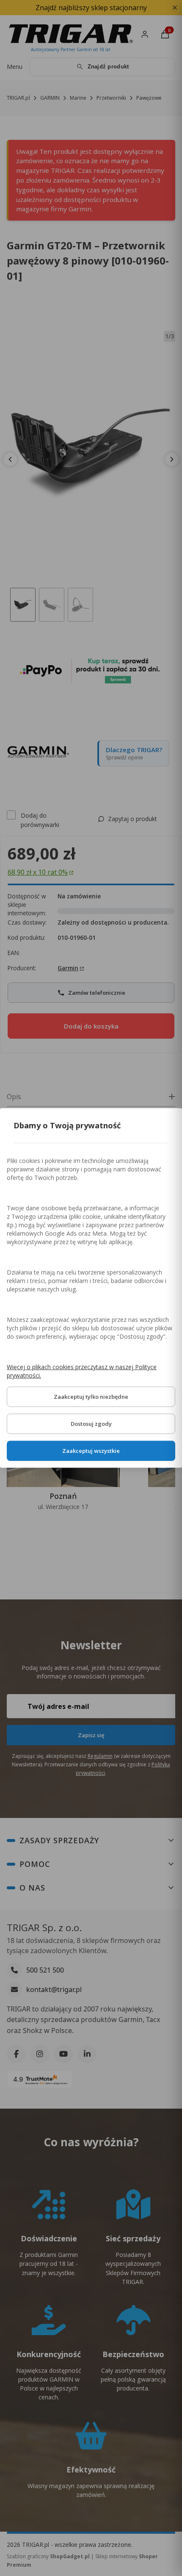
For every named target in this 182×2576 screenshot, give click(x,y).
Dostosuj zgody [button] (91, 1424)
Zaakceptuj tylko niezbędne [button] (91, 1397)
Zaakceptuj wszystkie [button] (91, 1451)
